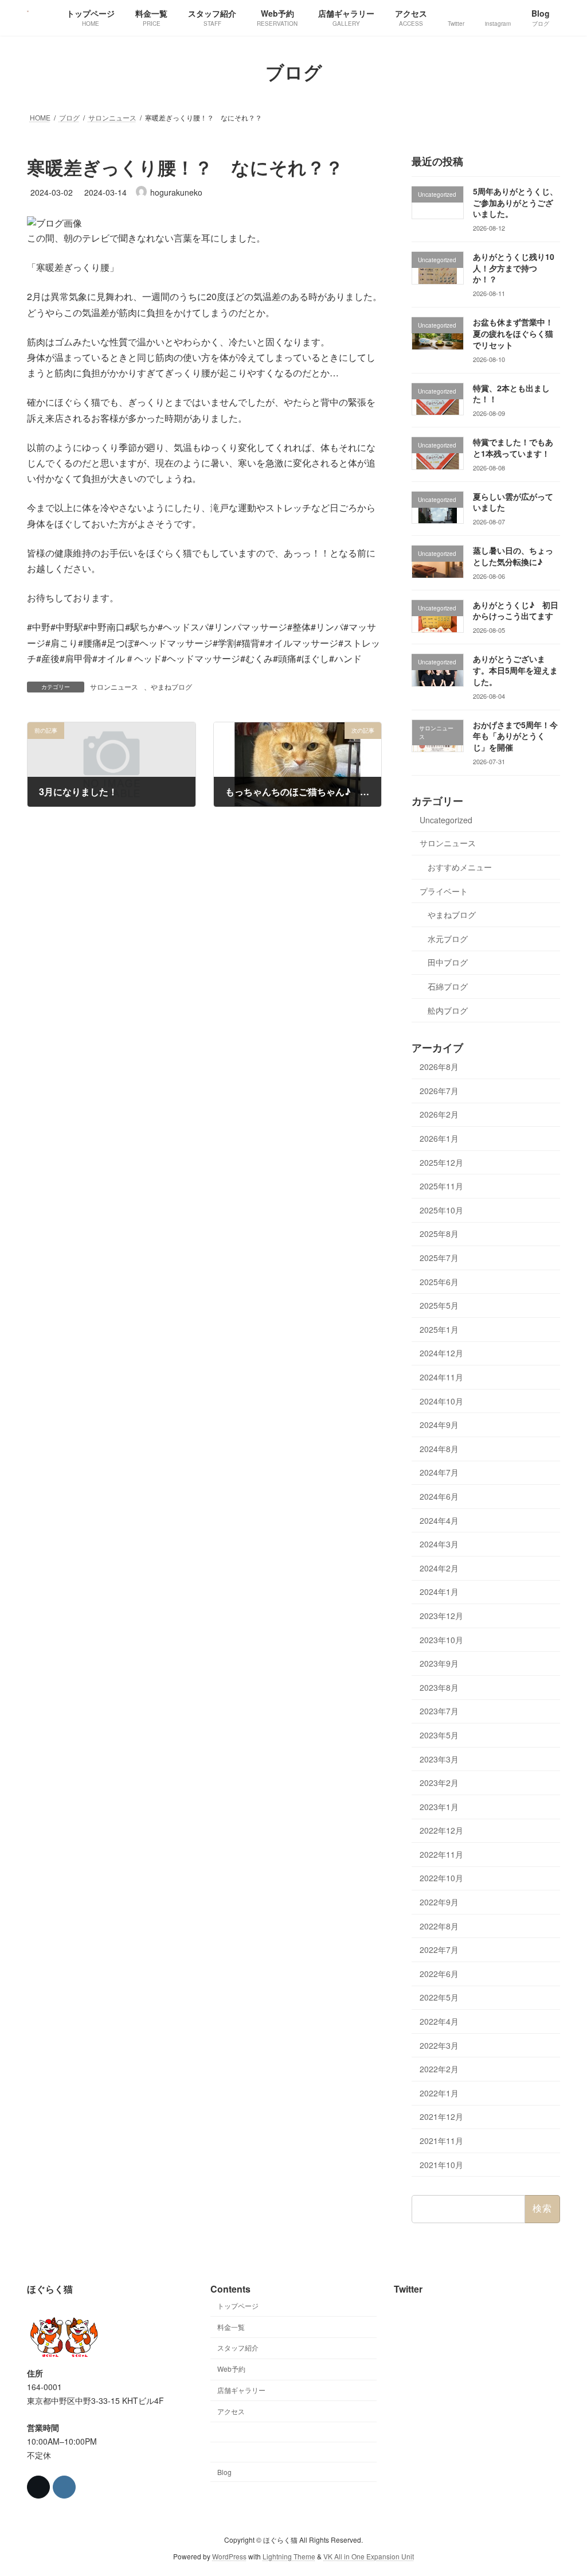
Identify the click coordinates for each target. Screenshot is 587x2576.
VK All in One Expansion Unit (369, 2556)
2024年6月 (439, 1496)
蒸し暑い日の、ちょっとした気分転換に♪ (513, 556)
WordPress (229, 2556)
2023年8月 (439, 1687)
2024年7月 (439, 1472)
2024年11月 (441, 1377)
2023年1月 (439, 1806)
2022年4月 (439, 2021)
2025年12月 (441, 1162)
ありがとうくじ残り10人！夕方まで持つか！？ (514, 268)
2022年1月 (439, 2092)
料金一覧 (231, 2326)
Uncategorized (446, 819)
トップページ (238, 2305)
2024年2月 (439, 1567)
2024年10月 (441, 1400)
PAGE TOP (562, 2488)
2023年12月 (441, 1616)
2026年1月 (439, 1138)
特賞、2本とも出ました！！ (511, 393)
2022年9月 (439, 1902)
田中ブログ (448, 962)
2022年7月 (439, 1949)
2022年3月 (439, 2045)
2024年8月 (439, 1448)
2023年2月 (439, 1783)
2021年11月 (441, 2141)
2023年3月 (439, 1758)
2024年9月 (439, 1425)
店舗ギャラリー (241, 2390)
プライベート (444, 890)
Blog (224, 2472)
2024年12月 (441, 1353)
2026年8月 (439, 1067)
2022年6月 (439, 1973)
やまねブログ (171, 686)
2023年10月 (441, 1639)
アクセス (231, 2410)
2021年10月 (441, 2164)
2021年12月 (441, 2116)
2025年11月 (441, 1186)
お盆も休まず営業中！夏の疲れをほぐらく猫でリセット (513, 333)
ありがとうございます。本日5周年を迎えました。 (515, 670)
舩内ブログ (448, 1010)
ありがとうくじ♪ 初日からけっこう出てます (516, 610)
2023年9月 (439, 1663)
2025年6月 (439, 1281)
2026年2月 (439, 1114)
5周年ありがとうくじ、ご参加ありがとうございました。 (515, 202)
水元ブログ (448, 938)
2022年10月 (441, 1878)
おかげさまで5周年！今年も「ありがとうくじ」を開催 (515, 735)
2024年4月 (439, 1520)
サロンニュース (114, 686)
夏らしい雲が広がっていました (513, 501)
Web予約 (231, 2369)
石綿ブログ (448, 986)
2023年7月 (439, 1711)
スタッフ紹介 (238, 2347)
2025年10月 (441, 1209)
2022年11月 (441, 1854)
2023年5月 (439, 1735)
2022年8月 (439, 1925)
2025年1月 (439, 1329)
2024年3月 (439, 1544)
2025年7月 (439, 1258)
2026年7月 (439, 1090)
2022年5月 (439, 1997)
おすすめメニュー (460, 867)
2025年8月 (439, 1233)
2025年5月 (439, 1305)
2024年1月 (439, 1591)
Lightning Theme (289, 2556)
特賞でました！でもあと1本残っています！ (513, 448)
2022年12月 (441, 1830)
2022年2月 (439, 2069)
